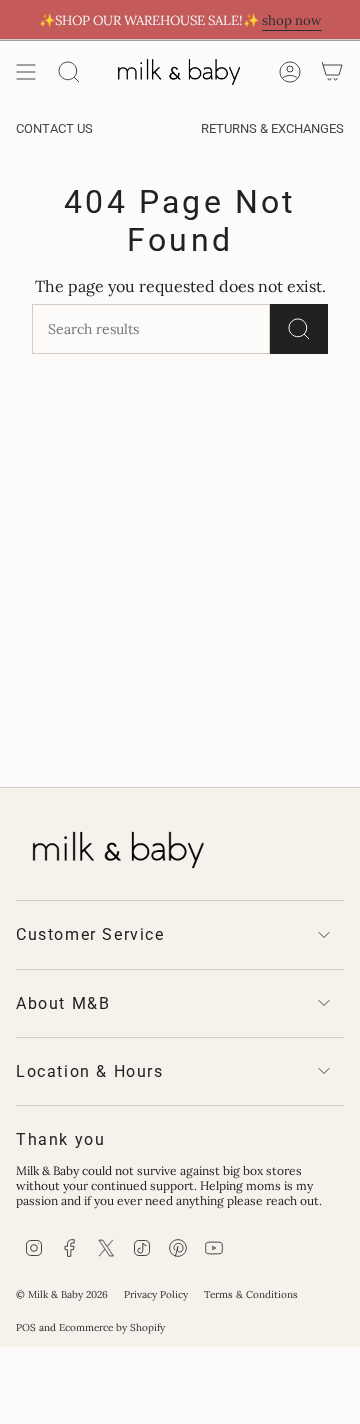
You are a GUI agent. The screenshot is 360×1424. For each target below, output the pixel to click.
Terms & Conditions (251, 1294)
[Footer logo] (116, 846)
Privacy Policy (156, 1294)
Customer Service (90, 934)
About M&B (63, 1003)
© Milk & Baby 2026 (62, 1294)
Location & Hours (90, 1071)
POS (26, 1327)
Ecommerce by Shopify (112, 1327)
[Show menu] (26, 72)
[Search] (69, 72)
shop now (292, 20)
